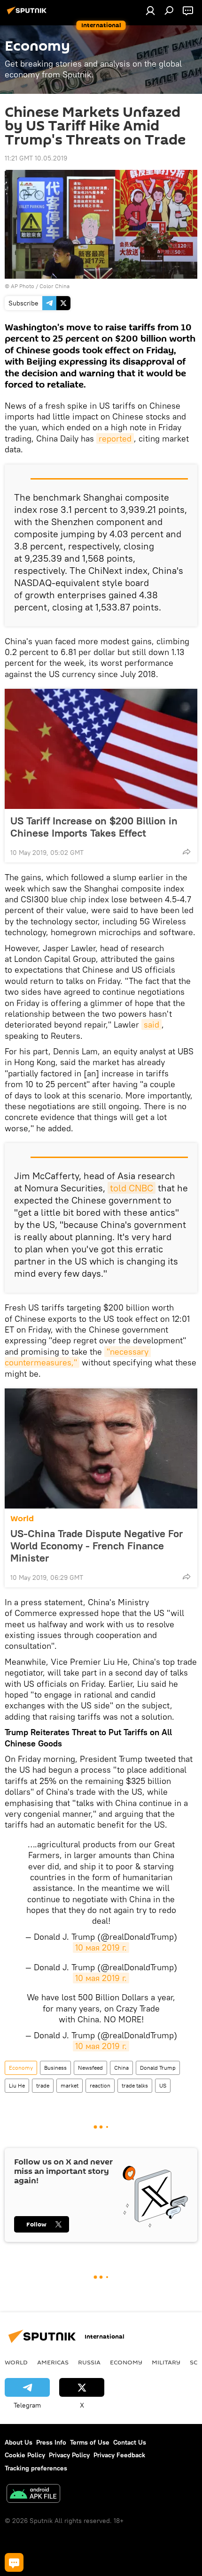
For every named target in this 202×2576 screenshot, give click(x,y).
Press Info (51, 2442)
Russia (89, 2362)
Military (166, 2362)
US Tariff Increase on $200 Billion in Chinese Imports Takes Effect (94, 827)
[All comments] (14, 2562)
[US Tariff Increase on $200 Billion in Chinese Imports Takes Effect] (101, 749)
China (121, 2068)
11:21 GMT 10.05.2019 (36, 158)
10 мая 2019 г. (101, 1947)
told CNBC (132, 1188)
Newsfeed (90, 2068)
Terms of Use (90, 2442)
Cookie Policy (25, 2455)
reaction (100, 2085)
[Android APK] (33, 2495)
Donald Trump (158, 2068)
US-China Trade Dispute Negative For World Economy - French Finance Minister (97, 1546)
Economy (21, 2068)
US (163, 2085)
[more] (186, 852)
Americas (53, 2362)
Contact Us (130, 2442)
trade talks (135, 2085)
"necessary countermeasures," (78, 1357)
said (151, 1025)
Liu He (17, 2085)
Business (55, 2068)
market (70, 2085)
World (22, 1519)
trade (43, 2085)
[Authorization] (150, 10)
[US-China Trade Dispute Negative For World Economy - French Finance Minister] (101, 1448)
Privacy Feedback (119, 2455)
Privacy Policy (69, 2455)
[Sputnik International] (28, 14)
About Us (19, 2442)
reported (115, 438)
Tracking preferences (36, 2468)
